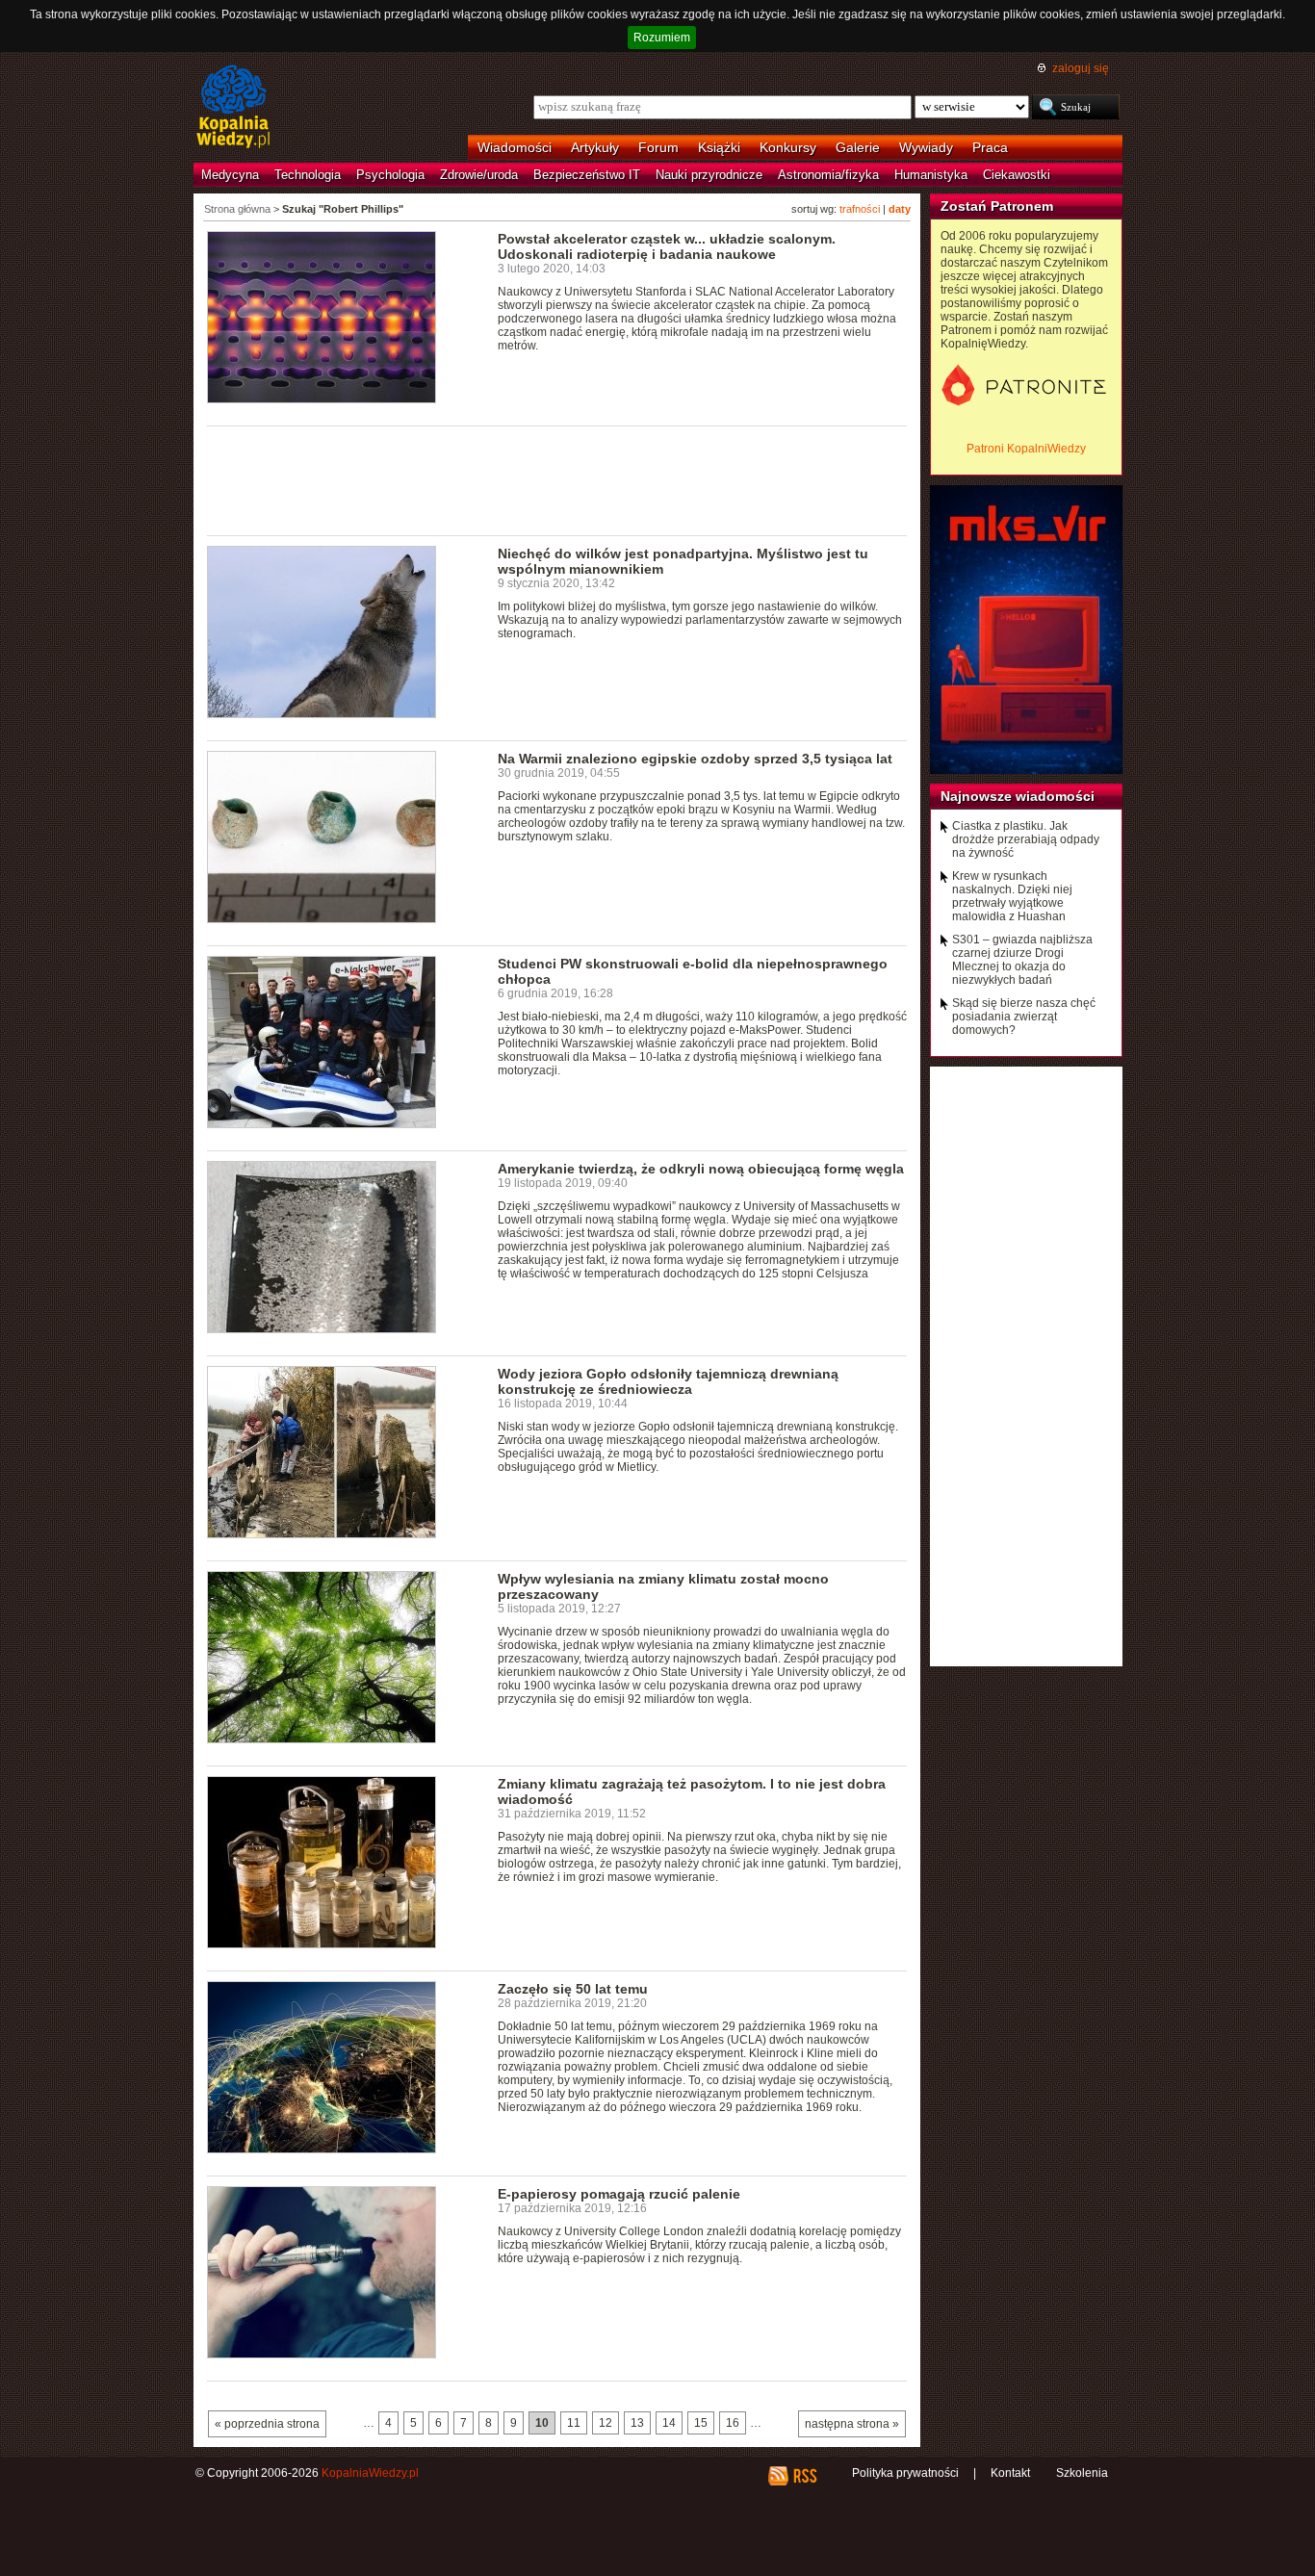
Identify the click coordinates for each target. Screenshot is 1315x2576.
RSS (804, 2476)
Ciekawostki (1017, 175)
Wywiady (926, 147)
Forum (658, 147)
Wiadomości (515, 147)
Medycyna (230, 175)
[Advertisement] (557, 479)
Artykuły (595, 147)
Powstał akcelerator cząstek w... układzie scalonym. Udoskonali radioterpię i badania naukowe (667, 246)
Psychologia (390, 175)
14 (669, 2423)
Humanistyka (931, 175)
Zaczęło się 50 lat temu (573, 1989)
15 (701, 2423)
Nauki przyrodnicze (709, 175)
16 (733, 2423)
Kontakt (1010, 2473)
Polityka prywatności (905, 2473)
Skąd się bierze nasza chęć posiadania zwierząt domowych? (1024, 1017)
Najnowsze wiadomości (1018, 796)
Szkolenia (1082, 2473)
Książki (719, 147)
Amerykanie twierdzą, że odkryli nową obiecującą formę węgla (701, 1169)
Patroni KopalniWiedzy (1026, 449)
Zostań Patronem (997, 206)
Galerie (858, 147)
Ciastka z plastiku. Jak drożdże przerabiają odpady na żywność (1026, 839)
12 (606, 2423)
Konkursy (788, 147)
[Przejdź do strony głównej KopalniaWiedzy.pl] (233, 108)
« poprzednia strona (267, 2424)
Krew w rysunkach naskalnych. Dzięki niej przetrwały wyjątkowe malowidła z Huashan (1012, 896)
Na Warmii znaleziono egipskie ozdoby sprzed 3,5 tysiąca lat (695, 759)
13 (637, 2423)
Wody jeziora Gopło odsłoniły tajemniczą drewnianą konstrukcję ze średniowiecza (668, 1381)
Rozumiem (662, 38)
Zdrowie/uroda (479, 175)
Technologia (308, 175)
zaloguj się (1081, 68)
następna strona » (852, 2424)
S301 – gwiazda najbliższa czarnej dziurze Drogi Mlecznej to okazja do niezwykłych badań (1022, 960)
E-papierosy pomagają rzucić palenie (619, 2194)
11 (574, 2423)
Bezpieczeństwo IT (587, 175)
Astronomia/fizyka (828, 175)
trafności (860, 209)
